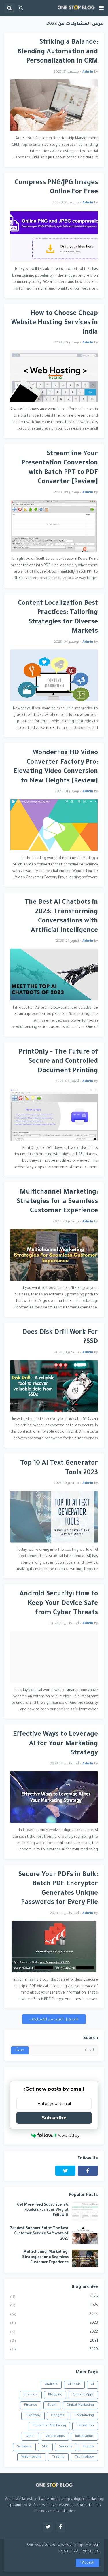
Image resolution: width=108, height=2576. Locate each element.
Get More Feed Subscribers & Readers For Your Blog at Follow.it (43, 2210)
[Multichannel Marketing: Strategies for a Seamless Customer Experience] (54, 1255)
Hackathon (85, 2426)
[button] (101, 8)
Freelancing (84, 2416)
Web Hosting (32, 2457)
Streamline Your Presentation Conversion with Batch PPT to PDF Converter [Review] (60, 468)
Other (30, 2436)
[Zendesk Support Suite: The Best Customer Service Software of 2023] (85, 2235)
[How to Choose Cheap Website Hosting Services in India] (54, 376)
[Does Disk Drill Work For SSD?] (54, 1386)
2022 (54, 2332)
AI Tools (74, 2385)
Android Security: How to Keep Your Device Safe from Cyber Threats (59, 1604)
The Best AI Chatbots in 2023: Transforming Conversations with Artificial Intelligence (61, 917)
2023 (54, 2323)
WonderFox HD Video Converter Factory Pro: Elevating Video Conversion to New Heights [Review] (56, 767)
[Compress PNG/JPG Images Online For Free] (54, 236)
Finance (31, 2405)
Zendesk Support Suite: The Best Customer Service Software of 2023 (39, 2234)
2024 (54, 2314)
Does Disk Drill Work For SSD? (60, 1338)
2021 (54, 2341)
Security (66, 2447)
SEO (45, 2447)
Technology (84, 2457)
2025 (54, 2305)
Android (51, 2385)
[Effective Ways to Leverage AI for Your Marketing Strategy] (54, 1797)
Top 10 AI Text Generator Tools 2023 (59, 1468)
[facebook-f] (88, 2171)
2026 (54, 2297)
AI (92, 2385)
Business (31, 2395)
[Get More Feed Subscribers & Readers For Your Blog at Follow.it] (85, 2211)
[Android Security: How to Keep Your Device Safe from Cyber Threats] (54, 1657)
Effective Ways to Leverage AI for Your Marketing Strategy (55, 1744)
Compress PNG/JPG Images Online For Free (56, 188)
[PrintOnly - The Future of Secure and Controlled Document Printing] (54, 1115)
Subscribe (54, 2118)
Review (88, 2447)
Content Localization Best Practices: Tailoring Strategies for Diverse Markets (58, 618)
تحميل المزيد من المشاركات (53, 2020)
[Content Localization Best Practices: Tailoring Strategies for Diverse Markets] (54, 675)
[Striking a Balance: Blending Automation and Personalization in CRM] (54, 105)
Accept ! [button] (88, 2563)
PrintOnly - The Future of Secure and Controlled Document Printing (58, 1062)
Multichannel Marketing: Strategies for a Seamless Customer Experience (57, 1202)
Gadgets (58, 2416)
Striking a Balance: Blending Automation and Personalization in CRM (58, 52)
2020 (54, 2350)
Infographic (85, 2436)
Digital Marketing (80, 2405)
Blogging (55, 2395)
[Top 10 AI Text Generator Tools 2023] (54, 1517)
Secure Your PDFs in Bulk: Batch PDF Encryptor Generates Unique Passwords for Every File (58, 1889)
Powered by (68, 2135)
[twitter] (65, 2171)
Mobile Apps (55, 2436)
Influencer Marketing (49, 2426)
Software (24, 2447)
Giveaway (33, 2416)
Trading (58, 2457)
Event (52, 2405)
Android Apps (83, 2395)
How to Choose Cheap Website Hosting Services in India (55, 323)
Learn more (90, 2551)
